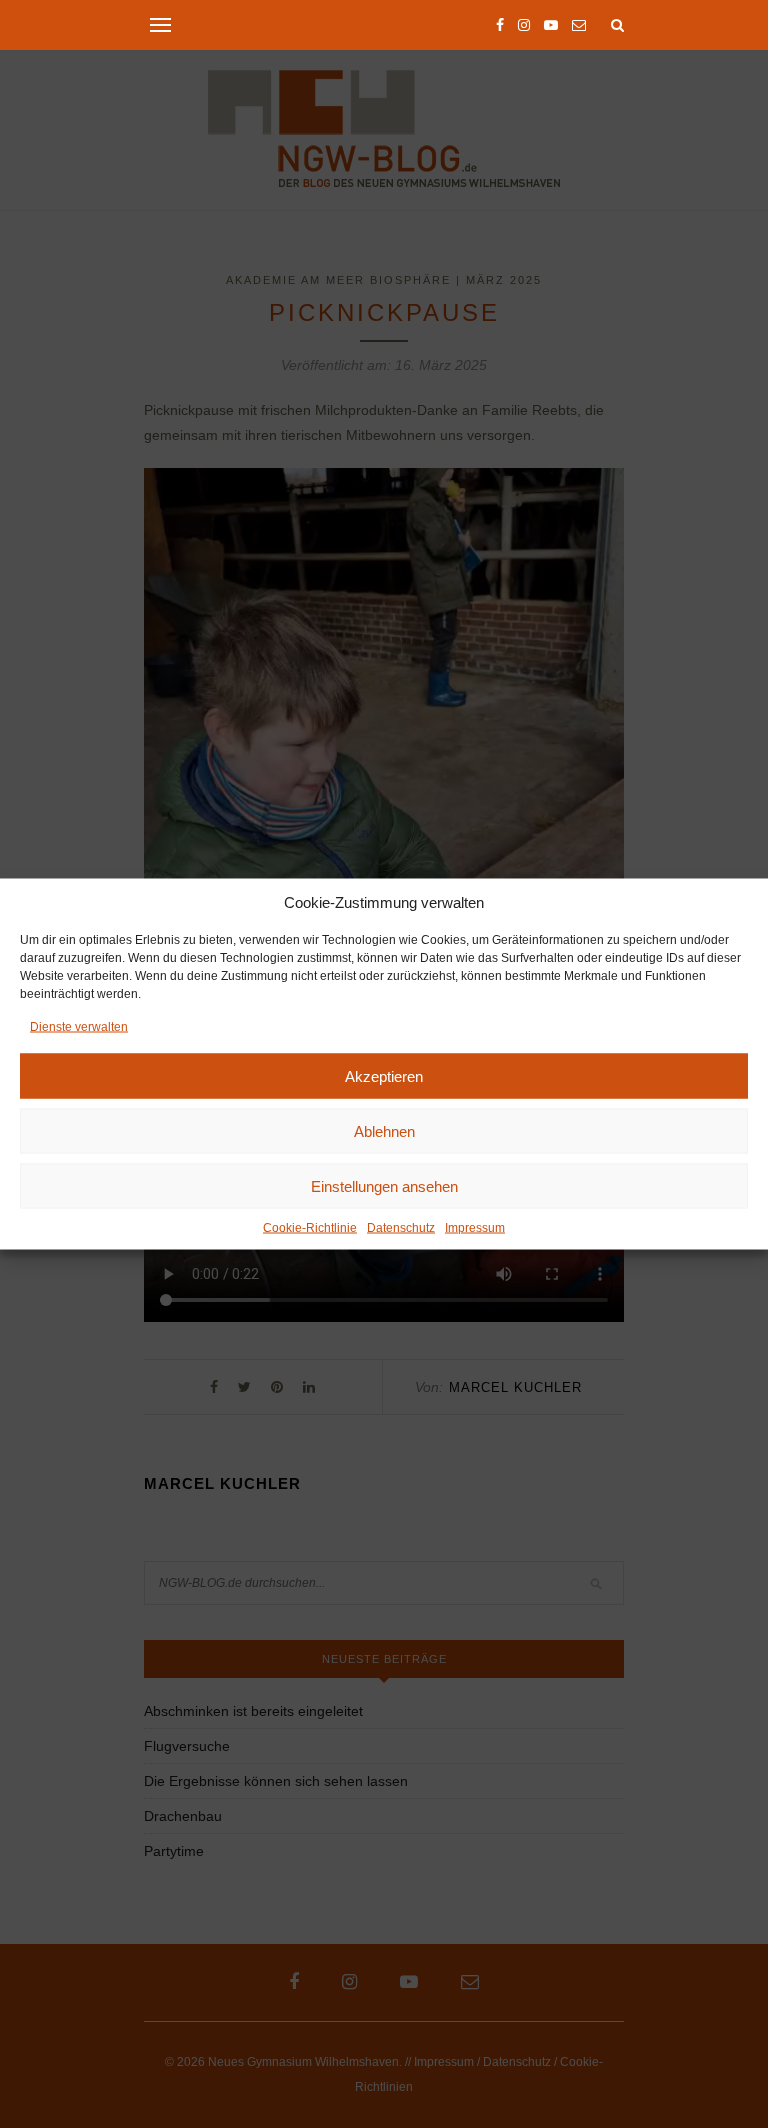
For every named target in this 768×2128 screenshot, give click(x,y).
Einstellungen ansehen (384, 1185)
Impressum (475, 1228)
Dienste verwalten (79, 1027)
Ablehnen (384, 1130)
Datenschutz (401, 1228)
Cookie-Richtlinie (310, 1228)
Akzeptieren (384, 1075)
